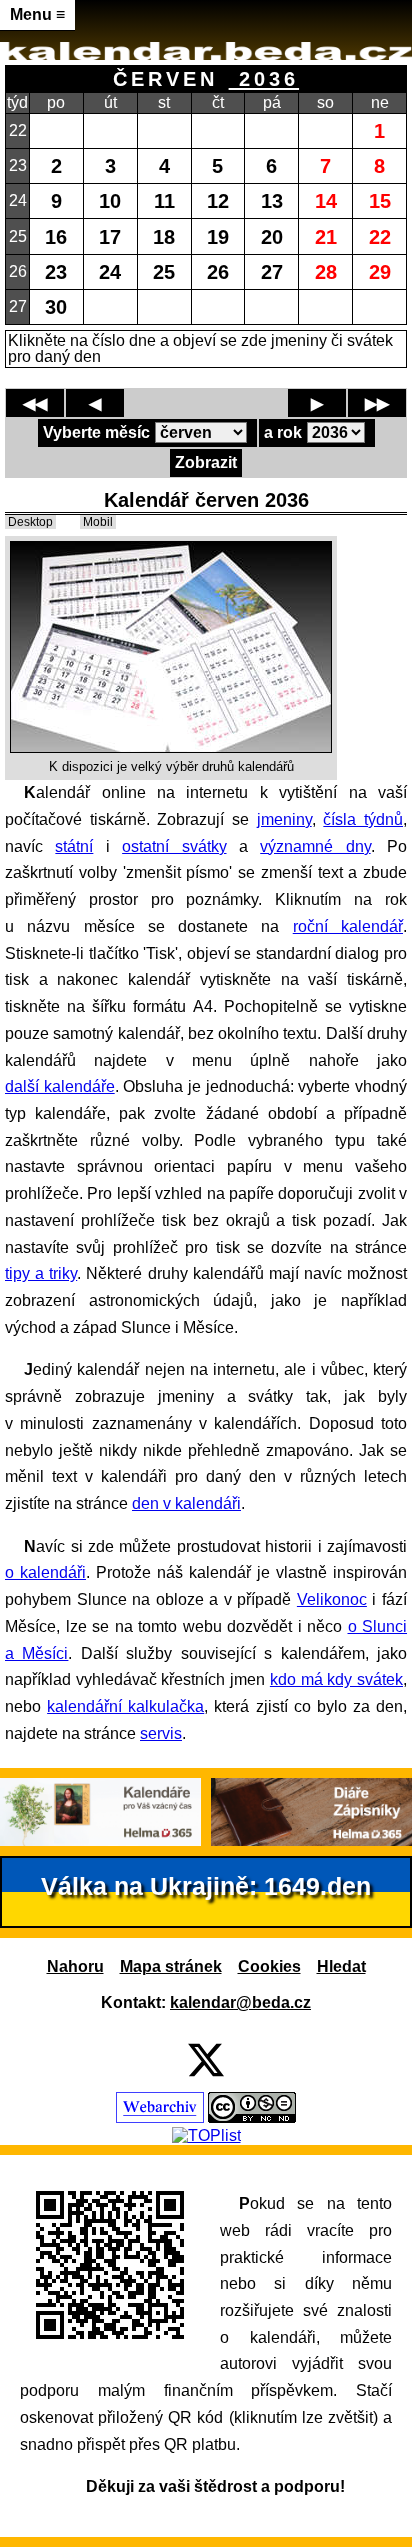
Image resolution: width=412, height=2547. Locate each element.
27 (272, 271)
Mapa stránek (171, 1966)
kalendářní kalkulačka (125, 1706)
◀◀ (35, 403)
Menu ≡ (37, 14)
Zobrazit (206, 462)
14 (326, 200)
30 (56, 306)
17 (110, 236)
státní (74, 846)
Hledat (341, 1966)
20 (272, 236)
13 (272, 200)
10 (110, 200)
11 (164, 200)
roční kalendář (348, 926)
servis (161, 1733)
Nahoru (75, 1966)
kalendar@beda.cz (240, 2002)
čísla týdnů (363, 819)
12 (218, 200)
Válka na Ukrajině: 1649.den (206, 1886)
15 (380, 200)
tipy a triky (41, 1273)
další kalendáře (60, 1086)
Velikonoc (332, 1599)
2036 (264, 78)
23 (56, 271)
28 (326, 271)
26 (218, 271)
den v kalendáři (186, 1503)
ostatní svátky (174, 846)
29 (380, 271)
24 (110, 271)
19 (218, 236)
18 (164, 236)
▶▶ (377, 403)
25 (164, 271)
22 (380, 236)
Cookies (269, 1966)
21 (326, 236)
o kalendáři (45, 1572)
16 (56, 236)
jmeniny (284, 819)
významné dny (315, 846)
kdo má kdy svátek (336, 1679)
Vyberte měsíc (96, 432)
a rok (283, 432)
